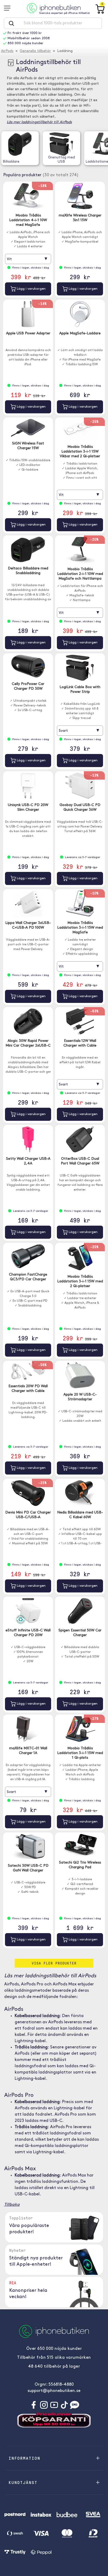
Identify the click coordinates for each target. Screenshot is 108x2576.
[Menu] (9, 8)
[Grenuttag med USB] (61, 144)
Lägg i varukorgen (31, 289)
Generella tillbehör (35, 51)
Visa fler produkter (54, 1963)
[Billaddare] (20, 144)
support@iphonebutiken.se (54, 2391)
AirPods (7, 51)
